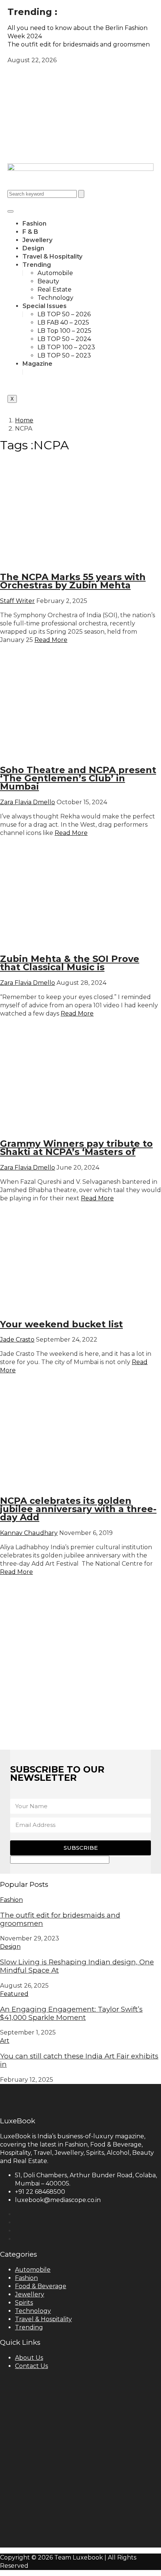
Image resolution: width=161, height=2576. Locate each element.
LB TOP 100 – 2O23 (66, 347)
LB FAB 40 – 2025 (63, 322)
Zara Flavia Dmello (28, 802)
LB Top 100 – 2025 (64, 331)
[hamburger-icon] (10, 211)
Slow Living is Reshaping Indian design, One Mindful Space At (77, 1966)
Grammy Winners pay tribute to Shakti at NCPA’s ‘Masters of (76, 1148)
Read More (51, 640)
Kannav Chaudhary (29, 1533)
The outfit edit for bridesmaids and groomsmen (60, 1919)
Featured (14, 1994)
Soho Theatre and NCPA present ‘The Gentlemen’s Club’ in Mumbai (78, 778)
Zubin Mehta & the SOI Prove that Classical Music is (70, 963)
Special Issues (45, 306)
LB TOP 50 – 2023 (64, 355)
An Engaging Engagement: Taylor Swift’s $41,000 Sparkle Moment (71, 2013)
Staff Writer (17, 601)
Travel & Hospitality (52, 257)
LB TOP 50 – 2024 (64, 339)
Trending (37, 265)
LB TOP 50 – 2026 (64, 314)
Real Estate (54, 289)
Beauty (48, 281)
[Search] (81, 194)
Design (33, 248)
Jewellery (37, 240)
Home (24, 420)
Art (5, 2041)
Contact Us (31, 2366)
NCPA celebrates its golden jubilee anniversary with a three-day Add (78, 1509)
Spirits (24, 2303)
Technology (55, 298)
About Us (29, 2358)
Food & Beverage (41, 2286)
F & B (30, 232)
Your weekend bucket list (61, 1324)
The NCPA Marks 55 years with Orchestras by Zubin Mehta (73, 581)
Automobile (55, 273)
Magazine (37, 364)
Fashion (34, 224)
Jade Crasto (17, 1340)
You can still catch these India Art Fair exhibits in (79, 2060)
